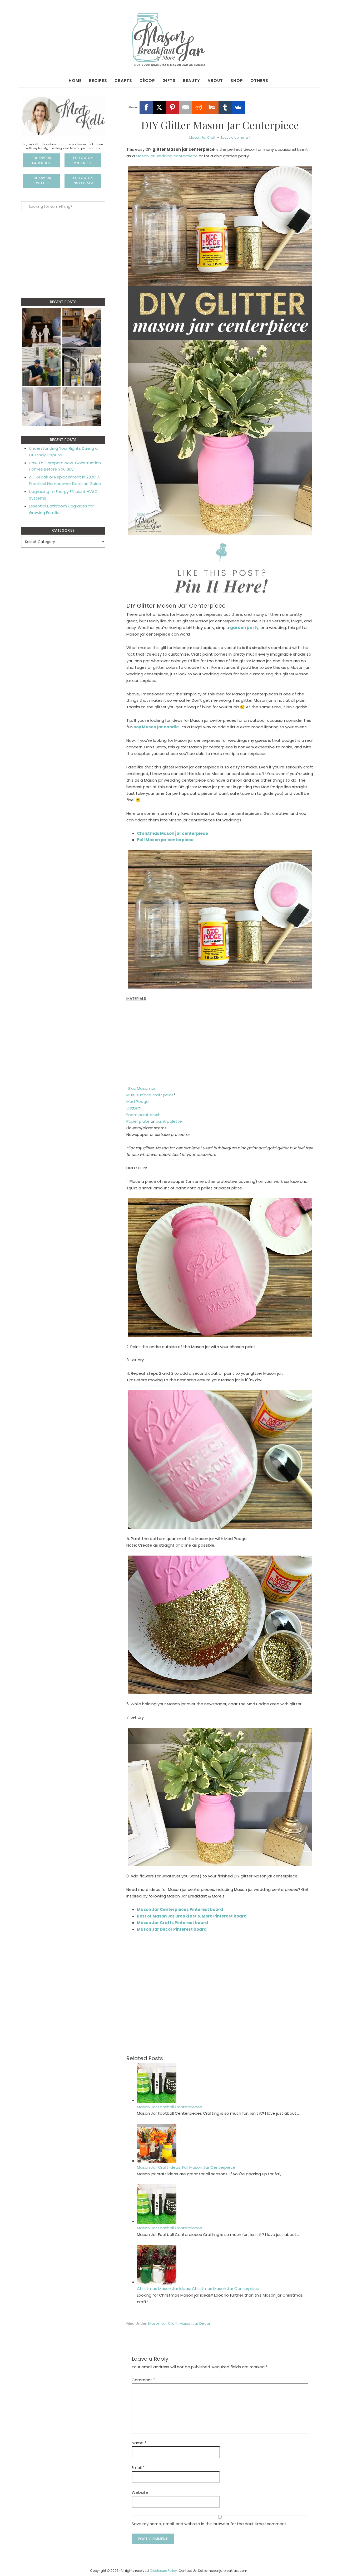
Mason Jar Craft (202, 137)
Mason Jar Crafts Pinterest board (172, 1923)
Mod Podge (138, 1101)
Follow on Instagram (83, 180)
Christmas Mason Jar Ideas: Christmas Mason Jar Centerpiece (198, 2289)
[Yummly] (212, 107)
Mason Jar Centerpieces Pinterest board (180, 1909)
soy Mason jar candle (156, 727)
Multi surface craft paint (150, 1095)
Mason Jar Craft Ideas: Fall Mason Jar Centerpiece (186, 2167)
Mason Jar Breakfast (168, 40)
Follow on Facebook (41, 160)
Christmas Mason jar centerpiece (172, 833)
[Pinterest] (172, 107)
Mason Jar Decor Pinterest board (172, 1929)
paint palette (169, 1121)
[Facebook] (146, 107)
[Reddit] (199, 107)
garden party (244, 628)
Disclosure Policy (164, 2571)
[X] (159, 107)
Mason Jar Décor (195, 2323)
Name (139, 2443)
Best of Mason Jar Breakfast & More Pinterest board (192, 1916)
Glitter (133, 1108)
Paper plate (138, 1121)
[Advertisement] (220, 1046)
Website (140, 2492)
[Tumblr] (225, 107)
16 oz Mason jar (141, 1088)
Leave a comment (236, 137)
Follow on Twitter (41, 180)
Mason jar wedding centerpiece (167, 156)
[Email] (186, 107)
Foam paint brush (143, 1115)
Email (138, 2468)
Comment (143, 2380)
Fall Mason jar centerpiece (165, 840)
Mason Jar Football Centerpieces (169, 2107)
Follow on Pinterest (83, 160)
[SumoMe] (238, 107)
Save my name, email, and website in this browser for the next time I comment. (209, 2524)
